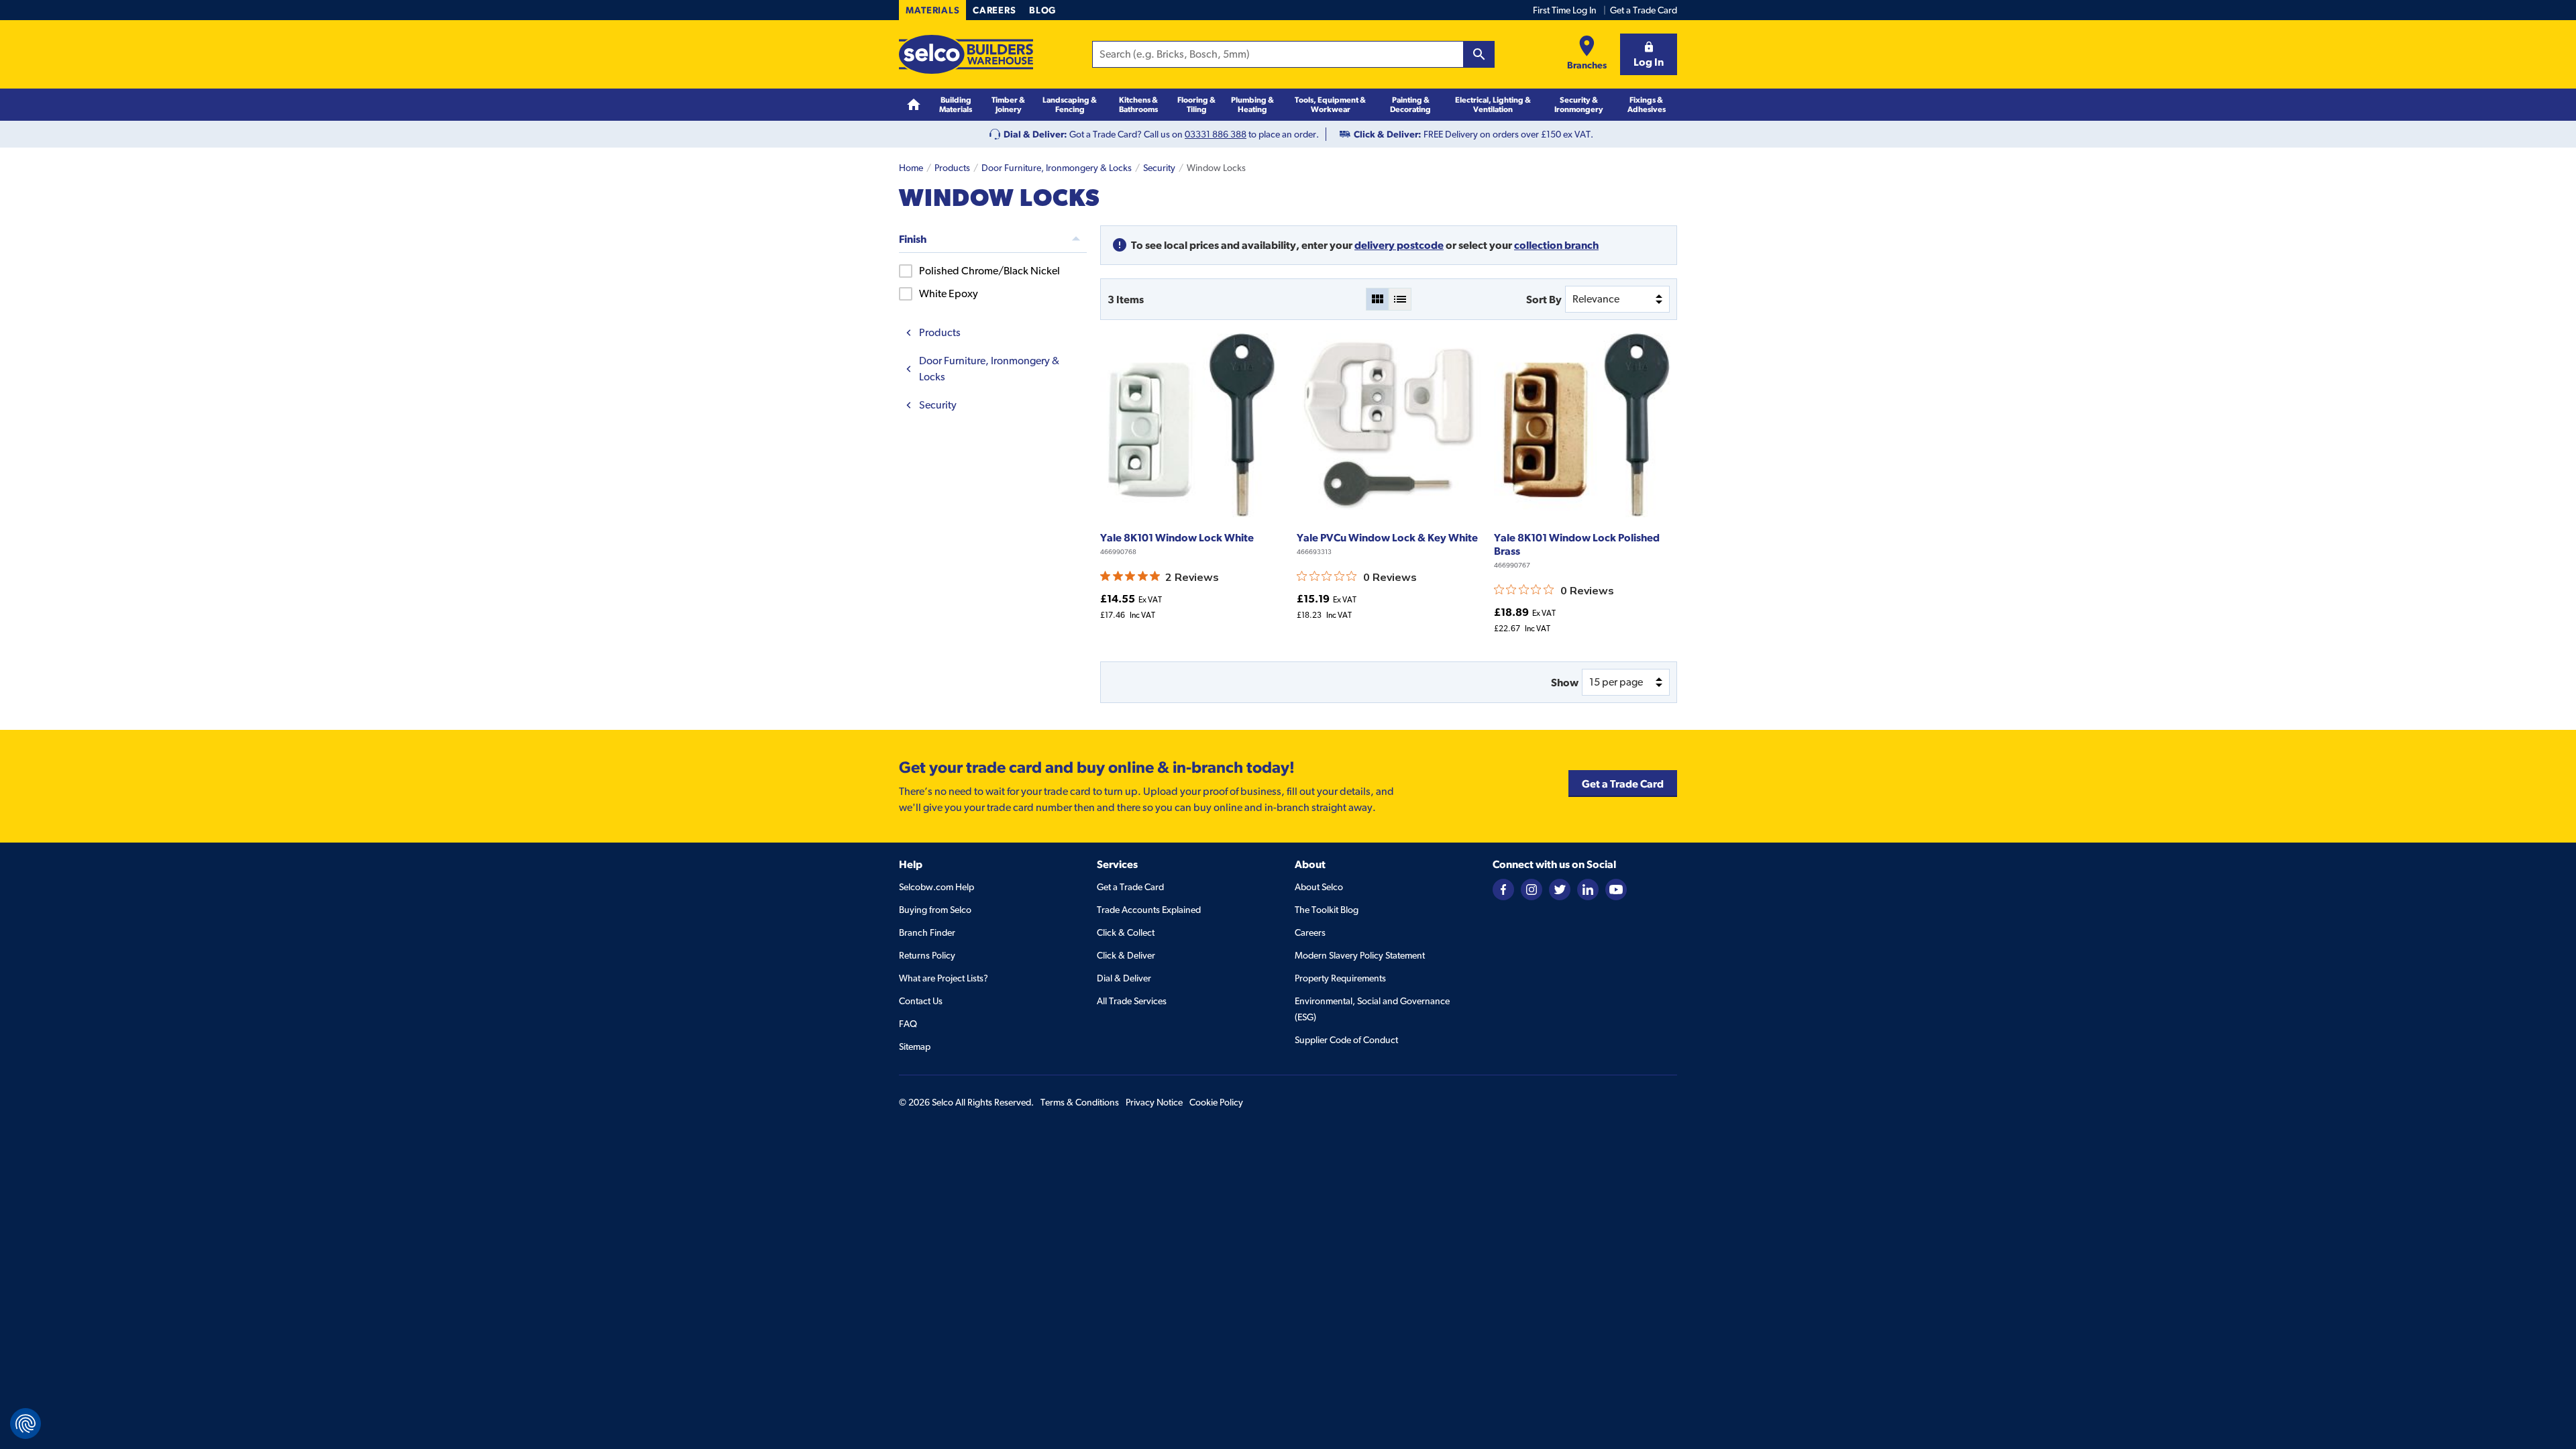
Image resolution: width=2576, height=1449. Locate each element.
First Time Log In (1565, 10)
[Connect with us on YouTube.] (1616, 888)
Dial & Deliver (1124, 978)
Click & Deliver (1126, 955)
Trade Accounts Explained (1149, 910)
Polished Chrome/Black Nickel (989, 271)
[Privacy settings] (25, 1424)
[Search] (1479, 54)
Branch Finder (927, 932)
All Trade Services (1132, 1001)
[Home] (914, 105)
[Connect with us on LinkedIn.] (1588, 888)
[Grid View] (1377, 299)
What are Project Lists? (944, 978)
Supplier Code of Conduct (1346, 1040)
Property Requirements (1340, 978)
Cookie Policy (1216, 1102)
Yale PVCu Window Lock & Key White (1387, 537)
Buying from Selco (935, 910)
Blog (1042, 10)
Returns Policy (927, 955)
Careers (994, 10)
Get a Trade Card (1644, 10)
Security (1159, 168)
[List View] (1400, 299)
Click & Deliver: (1388, 134)
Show (1565, 682)
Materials (932, 10)
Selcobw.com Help (936, 887)
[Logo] (966, 54)
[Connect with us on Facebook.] (1503, 888)
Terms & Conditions (1080, 1102)
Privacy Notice (1154, 1102)
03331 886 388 (1216, 134)
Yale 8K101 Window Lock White (1177, 537)
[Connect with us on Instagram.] (1532, 888)
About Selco (1319, 887)
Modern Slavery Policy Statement (1360, 955)
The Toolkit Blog (1327, 910)
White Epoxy (949, 293)
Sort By (1544, 299)
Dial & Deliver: (1035, 134)
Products (952, 168)
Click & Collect (1126, 932)
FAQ (908, 1024)
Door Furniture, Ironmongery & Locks (1057, 168)
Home (911, 168)
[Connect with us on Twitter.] (1560, 888)
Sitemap (915, 1046)
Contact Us (921, 1001)
